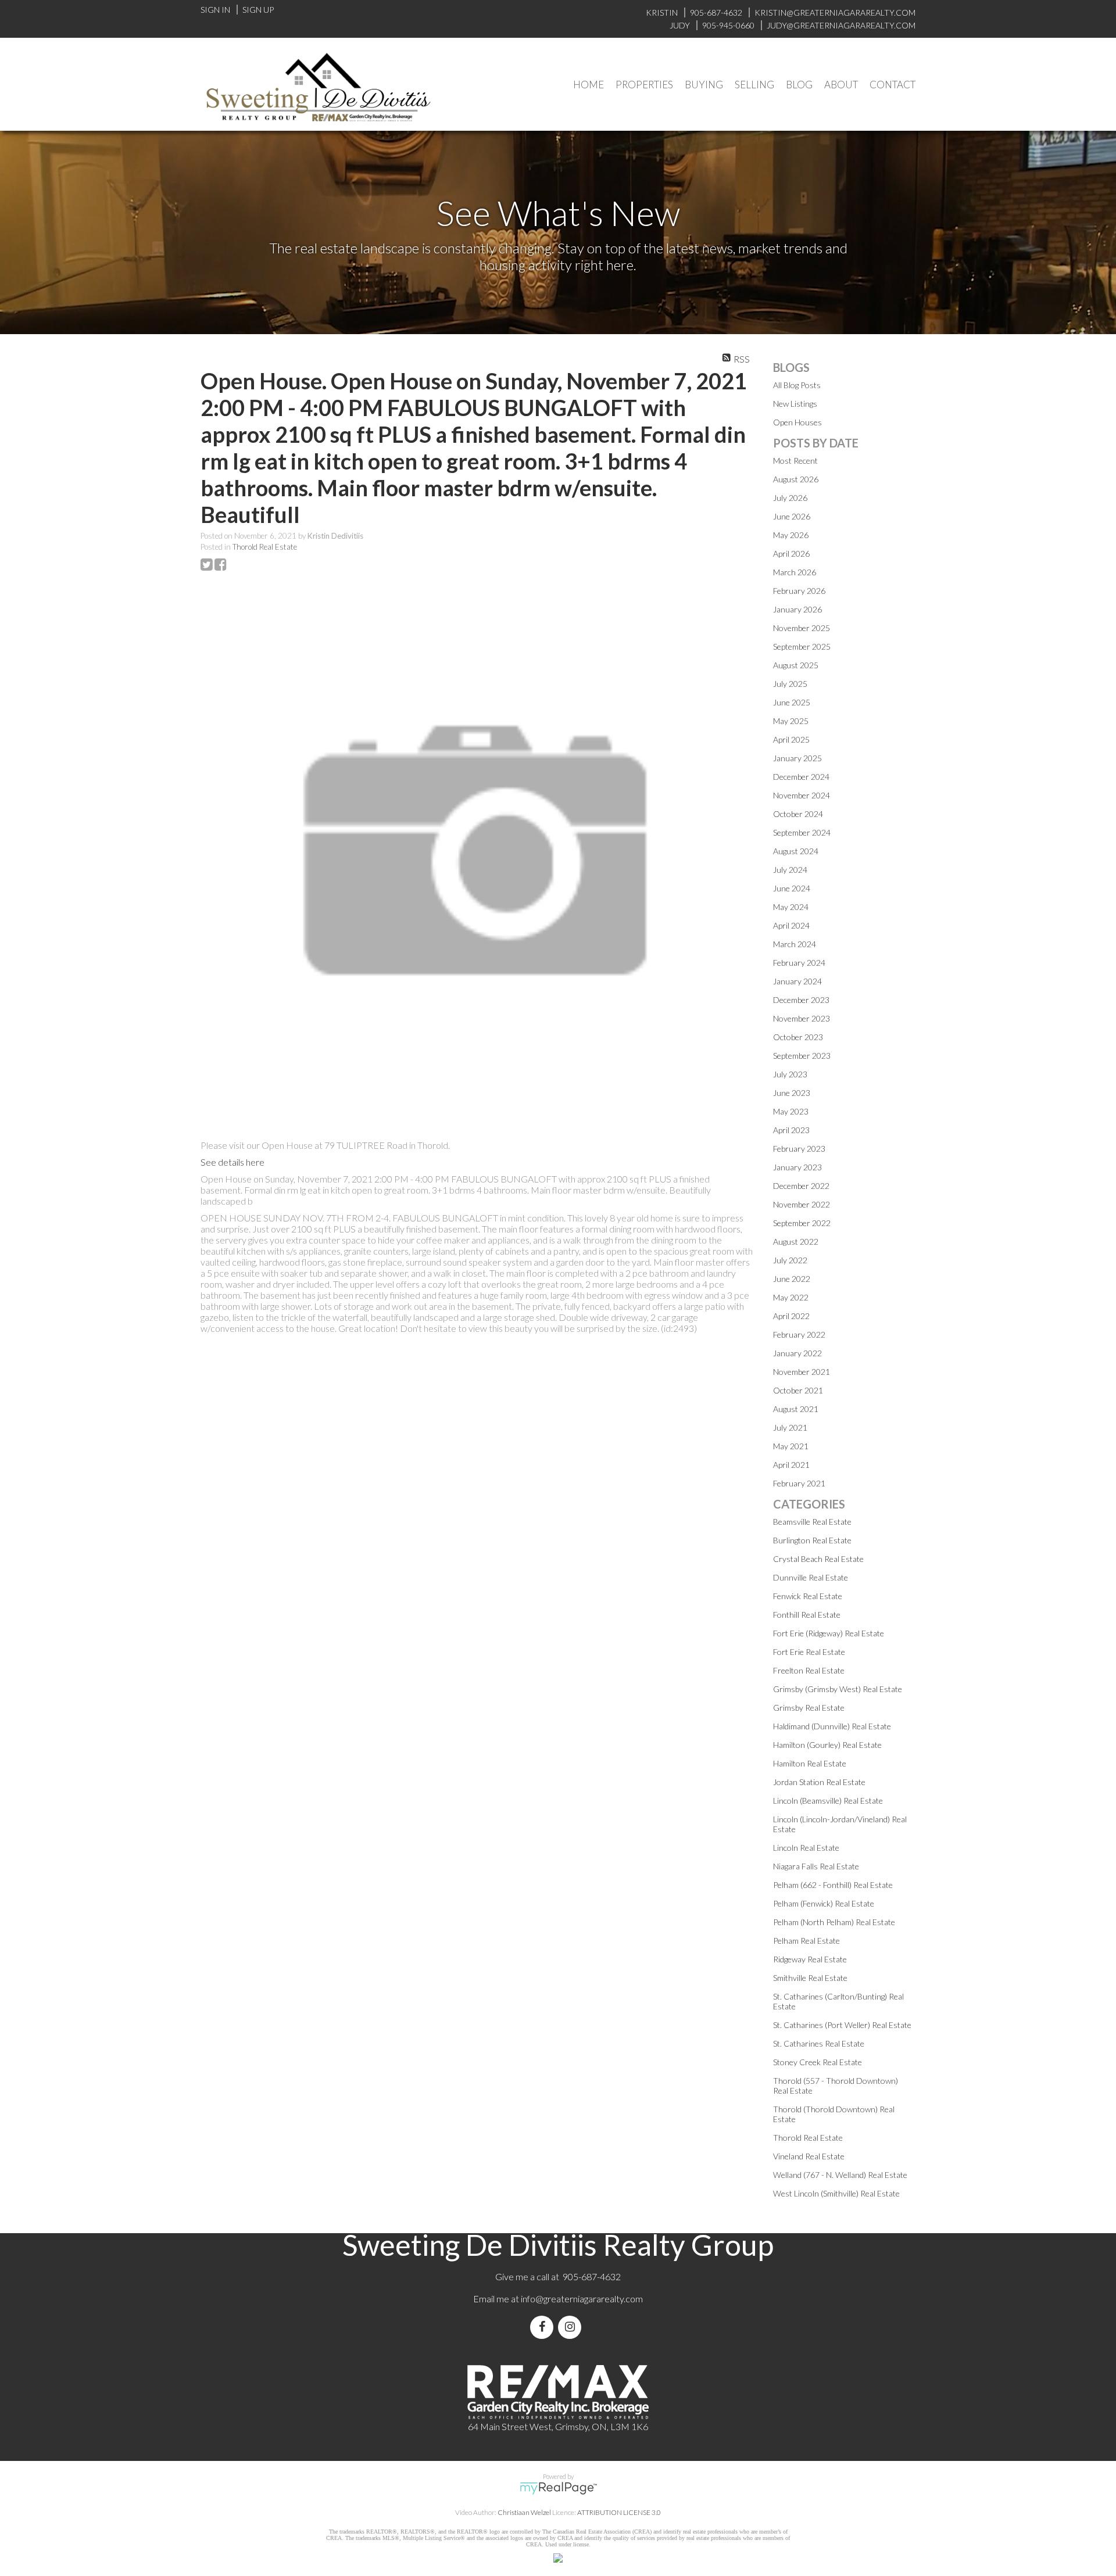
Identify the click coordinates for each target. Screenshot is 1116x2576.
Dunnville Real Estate (811, 1577)
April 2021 (791, 1465)
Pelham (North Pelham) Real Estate (834, 1922)
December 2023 (801, 1000)
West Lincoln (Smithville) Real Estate (836, 2193)
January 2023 (797, 1167)
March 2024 (795, 944)
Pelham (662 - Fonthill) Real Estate (833, 1885)
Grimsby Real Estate (809, 1708)
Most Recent (795, 461)
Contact (893, 85)
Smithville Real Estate (810, 1978)
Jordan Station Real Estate (819, 1782)
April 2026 (791, 553)
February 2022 (799, 1334)
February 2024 (799, 963)
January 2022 (797, 1353)
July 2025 (790, 684)
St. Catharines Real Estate (819, 2043)
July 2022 (790, 1260)
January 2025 (797, 758)
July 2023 (790, 1074)
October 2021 (798, 1390)
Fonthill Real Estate (807, 1615)
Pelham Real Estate (806, 1941)
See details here (233, 1162)
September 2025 (802, 646)
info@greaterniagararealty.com (582, 2299)
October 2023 (798, 1037)
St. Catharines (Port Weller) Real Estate (842, 2025)
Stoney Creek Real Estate (818, 2062)
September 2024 (802, 832)
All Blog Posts (797, 385)
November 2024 (802, 795)
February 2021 (799, 1483)
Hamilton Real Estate (810, 1763)
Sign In (215, 10)
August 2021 (796, 1409)
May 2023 (791, 1111)
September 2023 (802, 1056)
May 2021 (791, 1446)
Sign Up (258, 10)
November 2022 (802, 1204)
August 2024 (796, 851)
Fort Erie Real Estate (809, 1652)
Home (589, 85)
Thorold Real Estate (265, 547)
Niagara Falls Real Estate (816, 1866)
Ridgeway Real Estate (810, 1959)
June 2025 (792, 702)
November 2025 (802, 628)
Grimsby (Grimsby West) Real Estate (838, 1689)
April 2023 (791, 1130)
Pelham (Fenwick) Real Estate (824, 1903)
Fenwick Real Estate (808, 1596)
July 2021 (790, 1427)
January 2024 (797, 981)
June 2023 (792, 1093)
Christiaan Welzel (524, 2512)
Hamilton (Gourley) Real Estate (827, 1745)
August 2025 (796, 665)
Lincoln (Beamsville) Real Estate (828, 1801)
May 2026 (791, 535)
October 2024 (798, 814)
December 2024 (801, 777)
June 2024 (792, 888)
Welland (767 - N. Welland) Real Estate (840, 2175)
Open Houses (797, 422)
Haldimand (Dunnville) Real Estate (832, 1726)
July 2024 (790, 870)
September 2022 (802, 1223)
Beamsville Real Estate (812, 1522)
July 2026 (790, 498)
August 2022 (796, 1242)
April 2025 (791, 739)
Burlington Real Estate (812, 1540)
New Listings (795, 404)
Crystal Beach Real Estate (818, 1559)
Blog (799, 85)
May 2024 (791, 907)
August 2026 (796, 479)
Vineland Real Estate (809, 2156)
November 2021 (802, 1372)
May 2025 (791, 721)
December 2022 (801, 1186)
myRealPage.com (558, 2488)
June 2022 (792, 1279)
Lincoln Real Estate (806, 1848)
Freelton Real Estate (809, 1670)
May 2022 (791, 1297)
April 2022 (791, 1316)
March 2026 (795, 572)
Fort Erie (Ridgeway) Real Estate (829, 1633)
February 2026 (799, 591)
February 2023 (799, 1149)
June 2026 (792, 516)
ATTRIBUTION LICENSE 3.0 (619, 2512)
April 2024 (791, 925)
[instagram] (572, 2327)
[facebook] (544, 2327)
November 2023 (802, 1018)
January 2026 (797, 609)
